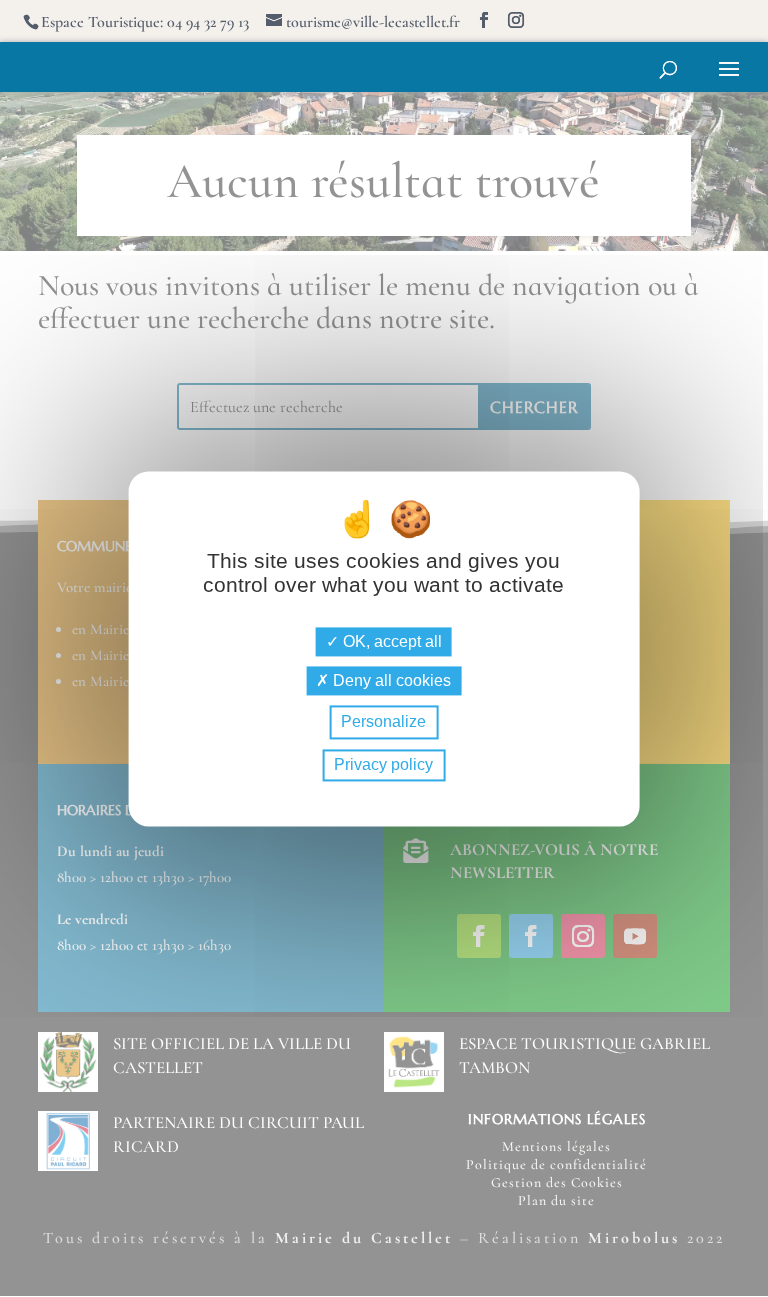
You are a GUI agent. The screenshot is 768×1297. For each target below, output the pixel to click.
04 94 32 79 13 (208, 22)
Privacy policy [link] (383, 764)
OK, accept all (390, 642)
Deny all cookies (390, 681)
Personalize (383, 722)
